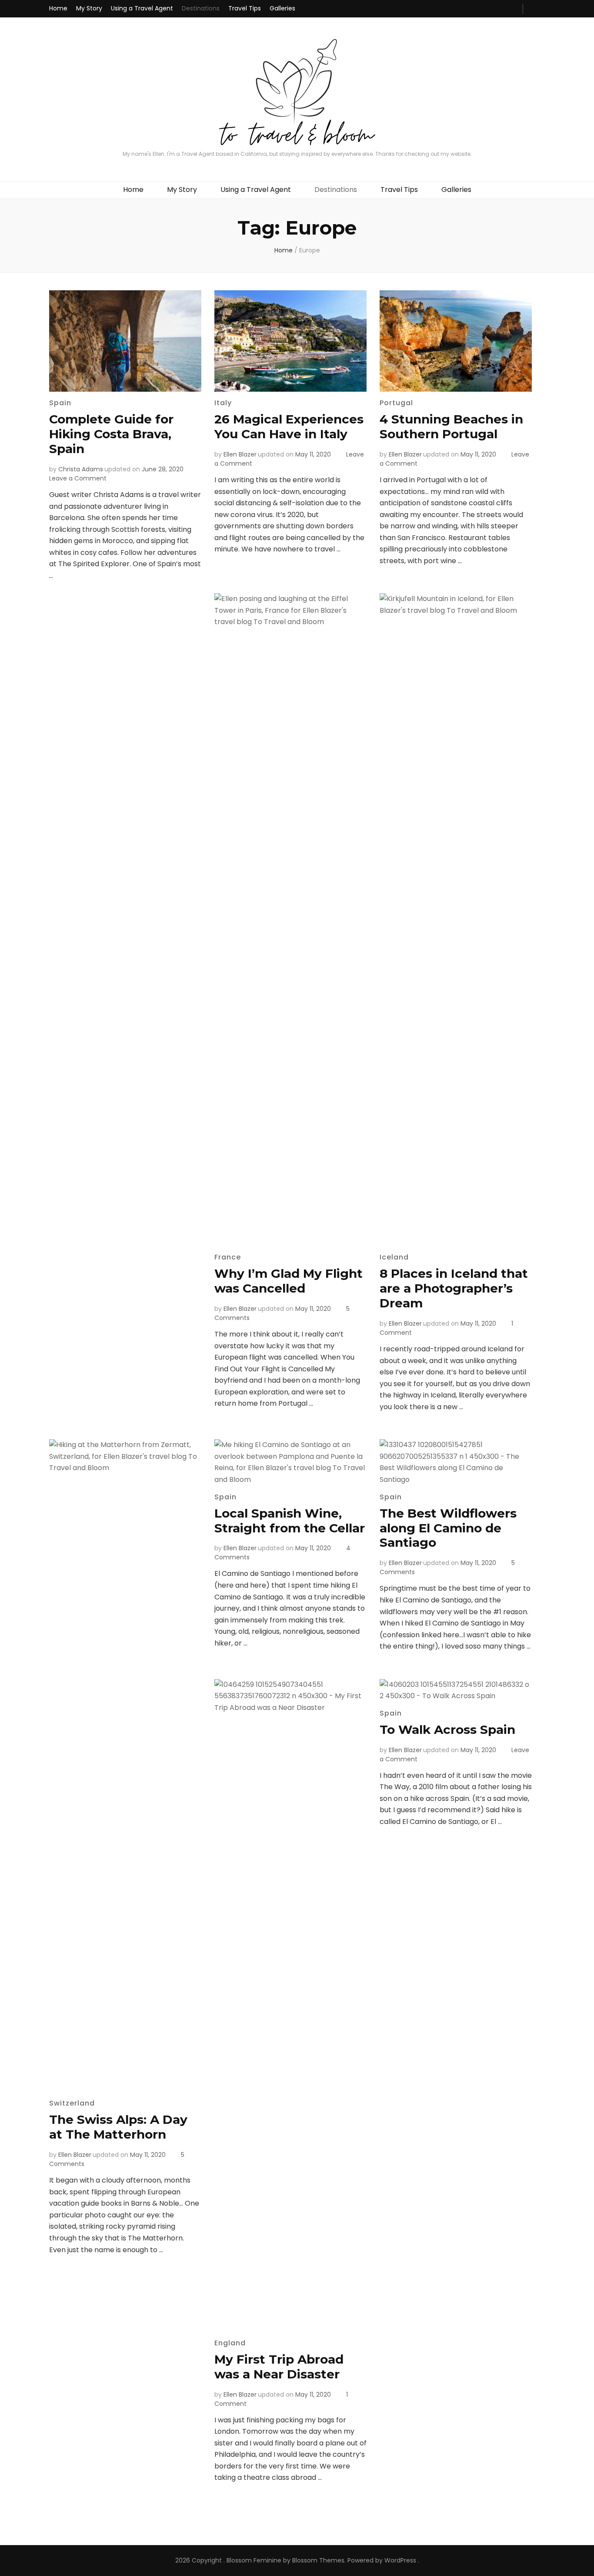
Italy (223, 403)
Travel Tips (245, 8)
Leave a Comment (78, 478)
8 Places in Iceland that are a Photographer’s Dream (454, 1288)
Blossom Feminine (254, 2560)
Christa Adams (81, 469)
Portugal (396, 403)
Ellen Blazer (240, 454)
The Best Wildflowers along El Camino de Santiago (448, 1528)
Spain (60, 403)
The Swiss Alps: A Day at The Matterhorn (118, 2127)
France (228, 1257)
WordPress (400, 2560)
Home (58, 8)
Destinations (201, 8)
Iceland (394, 1257)
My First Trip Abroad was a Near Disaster (279, 2367)
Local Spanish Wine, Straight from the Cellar (290, 1521)
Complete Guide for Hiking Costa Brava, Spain (111, 434)
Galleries (282, 8)
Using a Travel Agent (142, 8)
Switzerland (72, 2103)
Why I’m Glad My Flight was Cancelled (289, 1281)
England (230, 2343)
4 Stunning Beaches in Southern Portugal (451, 427)
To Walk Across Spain (447, 1730)
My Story (89, 8)
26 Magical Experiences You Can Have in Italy (289, 427)
